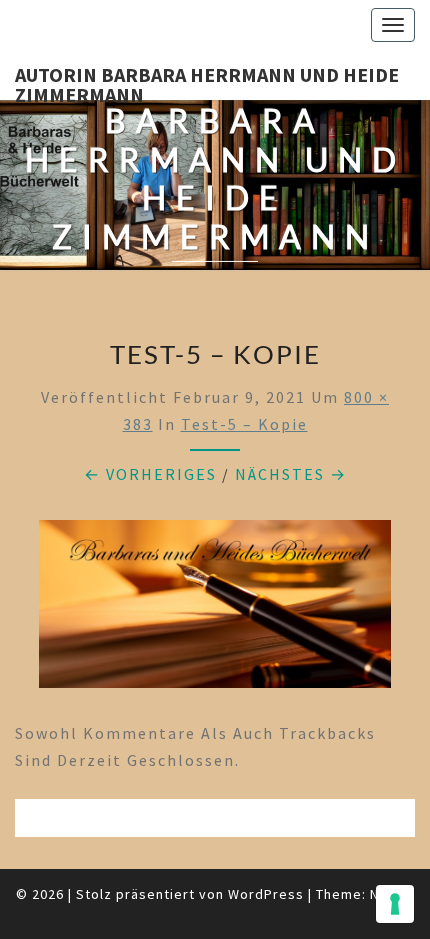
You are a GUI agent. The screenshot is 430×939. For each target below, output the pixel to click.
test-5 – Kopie (244, 424)
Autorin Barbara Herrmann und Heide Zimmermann (207, 81)
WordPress (266, 894)
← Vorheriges (150, 474)
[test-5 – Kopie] (215, 610)
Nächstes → (291, 474)
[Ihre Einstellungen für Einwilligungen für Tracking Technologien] (395, 904)
